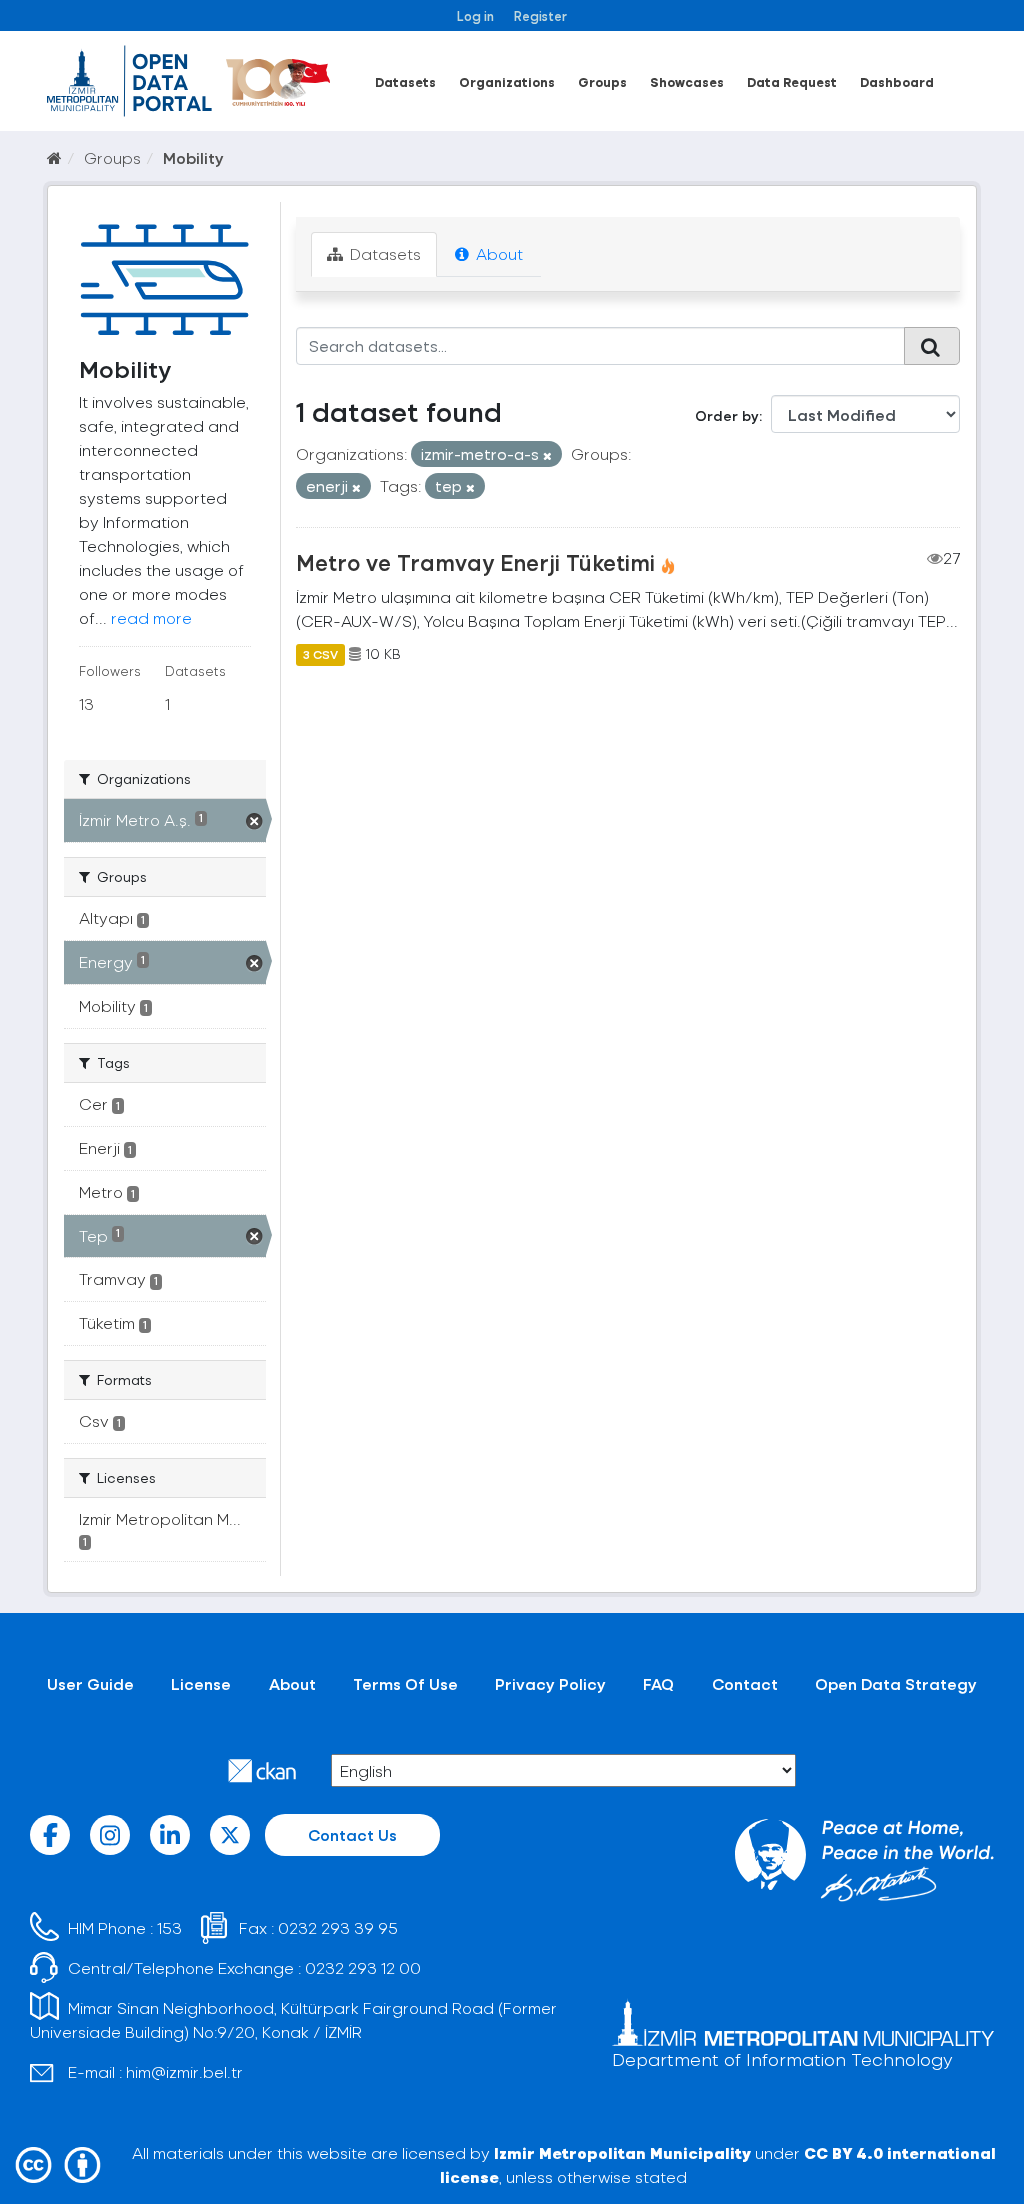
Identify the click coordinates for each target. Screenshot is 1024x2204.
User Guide (90, 1683)
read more (151, 617)
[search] (932, 346)
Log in (475, 15)
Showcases (687, 81)
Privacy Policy (550, 1683)
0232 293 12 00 (363, 1967)
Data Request (792, 81)
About (497, 253)
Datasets (405, 81)
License (201, 1683)
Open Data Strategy (896, 1683)
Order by (727, 415)
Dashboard (897, 81)
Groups (602, 81)
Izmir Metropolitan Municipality (622, 2152)
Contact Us (352, 1834)
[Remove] (547, 455)
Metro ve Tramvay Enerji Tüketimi (475, 562)
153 (169, 1927)
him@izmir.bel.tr (184, 2071)
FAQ (658, 1683)
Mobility (193, 157)
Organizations (507, 81)
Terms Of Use (405, 1683)
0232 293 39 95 (338, 1927)
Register (540, 15)
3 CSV (320, 654)
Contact (745, 1683)
